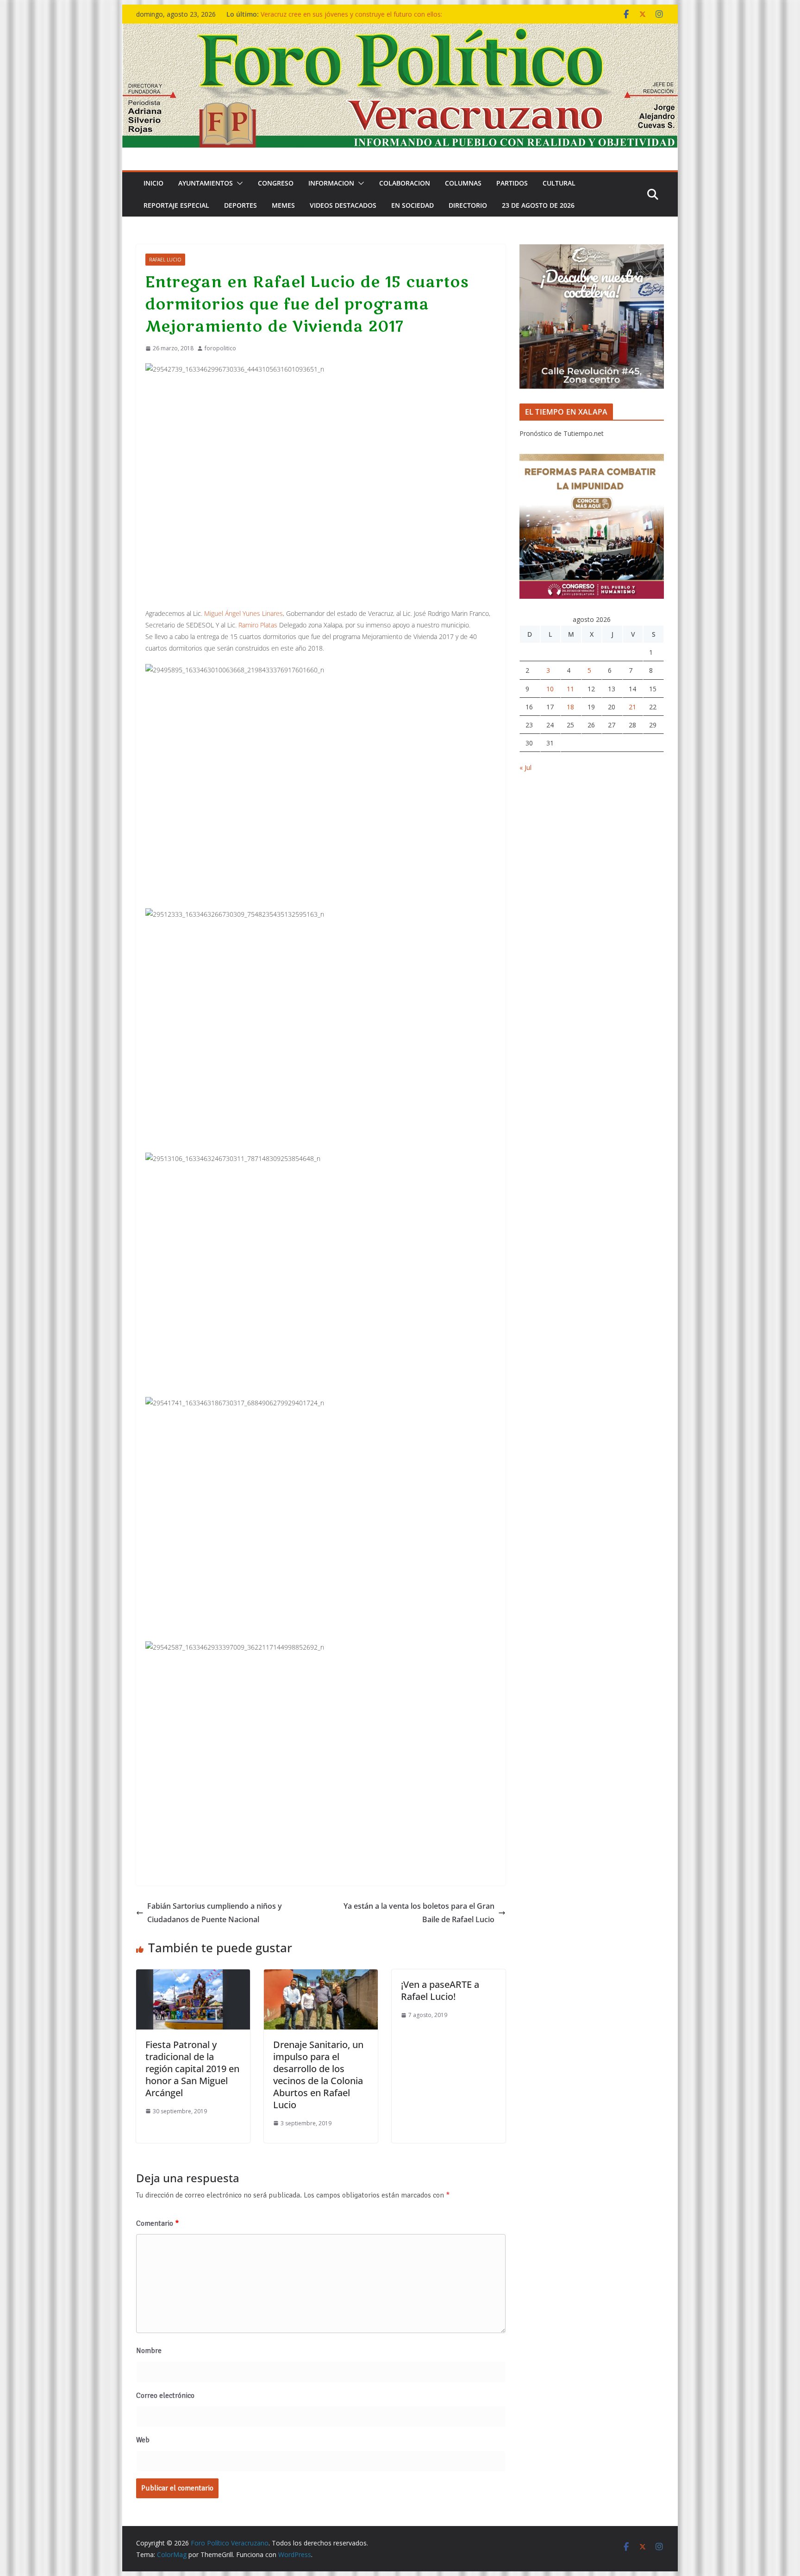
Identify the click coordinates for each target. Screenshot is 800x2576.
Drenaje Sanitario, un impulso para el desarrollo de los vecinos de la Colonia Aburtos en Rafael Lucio (318, 2075)
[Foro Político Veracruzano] (400, 30)
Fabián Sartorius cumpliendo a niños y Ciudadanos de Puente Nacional (215, 1913)
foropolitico (220, 348)
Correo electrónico (165, 2396)
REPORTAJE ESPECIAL (176, 205)
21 (632, 707)
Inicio (153, 183)
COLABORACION (405, 183)
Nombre (149, 2351)
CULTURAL (559, 183)
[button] (238, 183)
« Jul (525, 767)
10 (550, 689)
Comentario (157, 2223)
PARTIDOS (512, 183)
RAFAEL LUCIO (165, 260)
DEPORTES (241, 205)
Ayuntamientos (206, 183)
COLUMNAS (463, 183)
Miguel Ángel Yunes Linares (244, 613)
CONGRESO (276, 183)
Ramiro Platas (258, 625)
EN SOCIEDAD (412, 205)
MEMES (283, 205)
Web (143, 2440)
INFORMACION (331, 183)
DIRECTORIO (468, 205)
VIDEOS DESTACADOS (343, 205)
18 (570, 707)
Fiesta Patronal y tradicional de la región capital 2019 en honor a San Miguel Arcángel (192, 2069)
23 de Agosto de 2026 (538, 205)
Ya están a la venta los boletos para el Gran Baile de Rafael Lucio (419, 1913)
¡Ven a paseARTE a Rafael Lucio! (440, 1990)
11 (570, 689)
